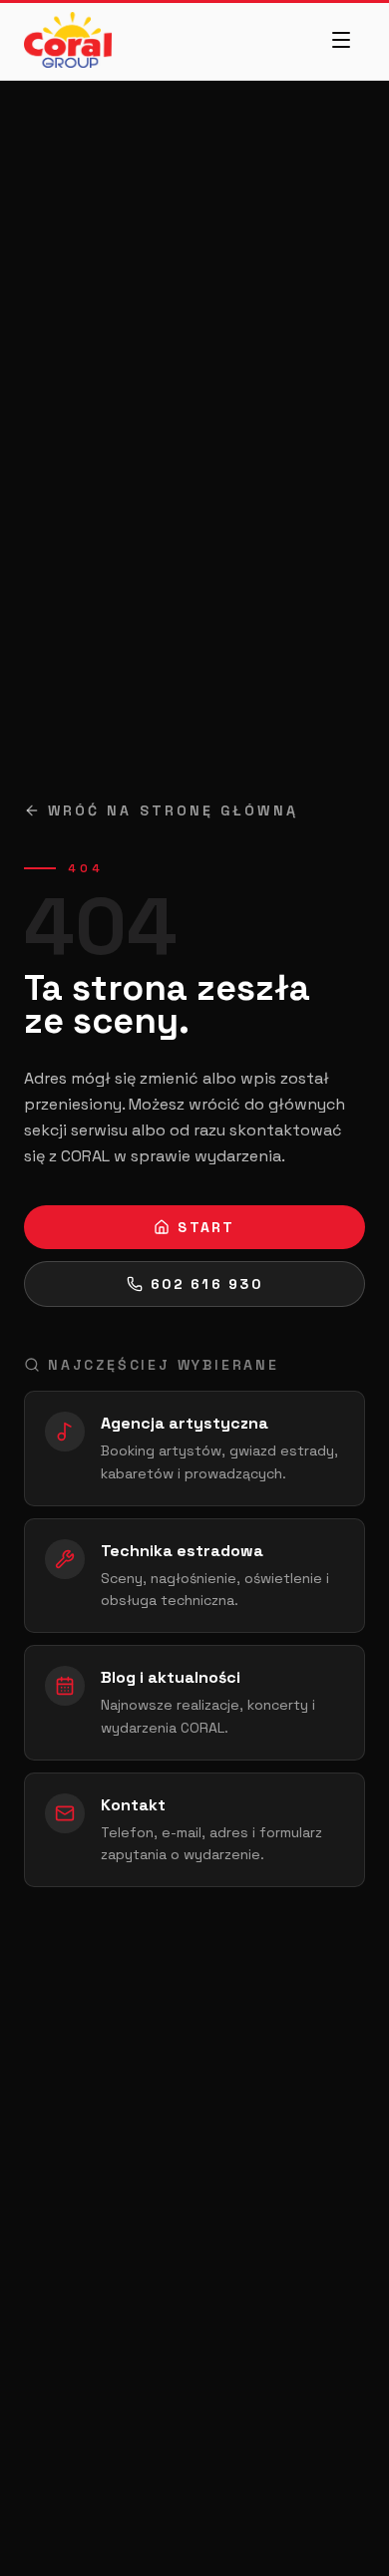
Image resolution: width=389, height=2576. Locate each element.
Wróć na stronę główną (173, 810)
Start (206, 1227)
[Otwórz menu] (341, 40)
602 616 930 (206, 1284)
